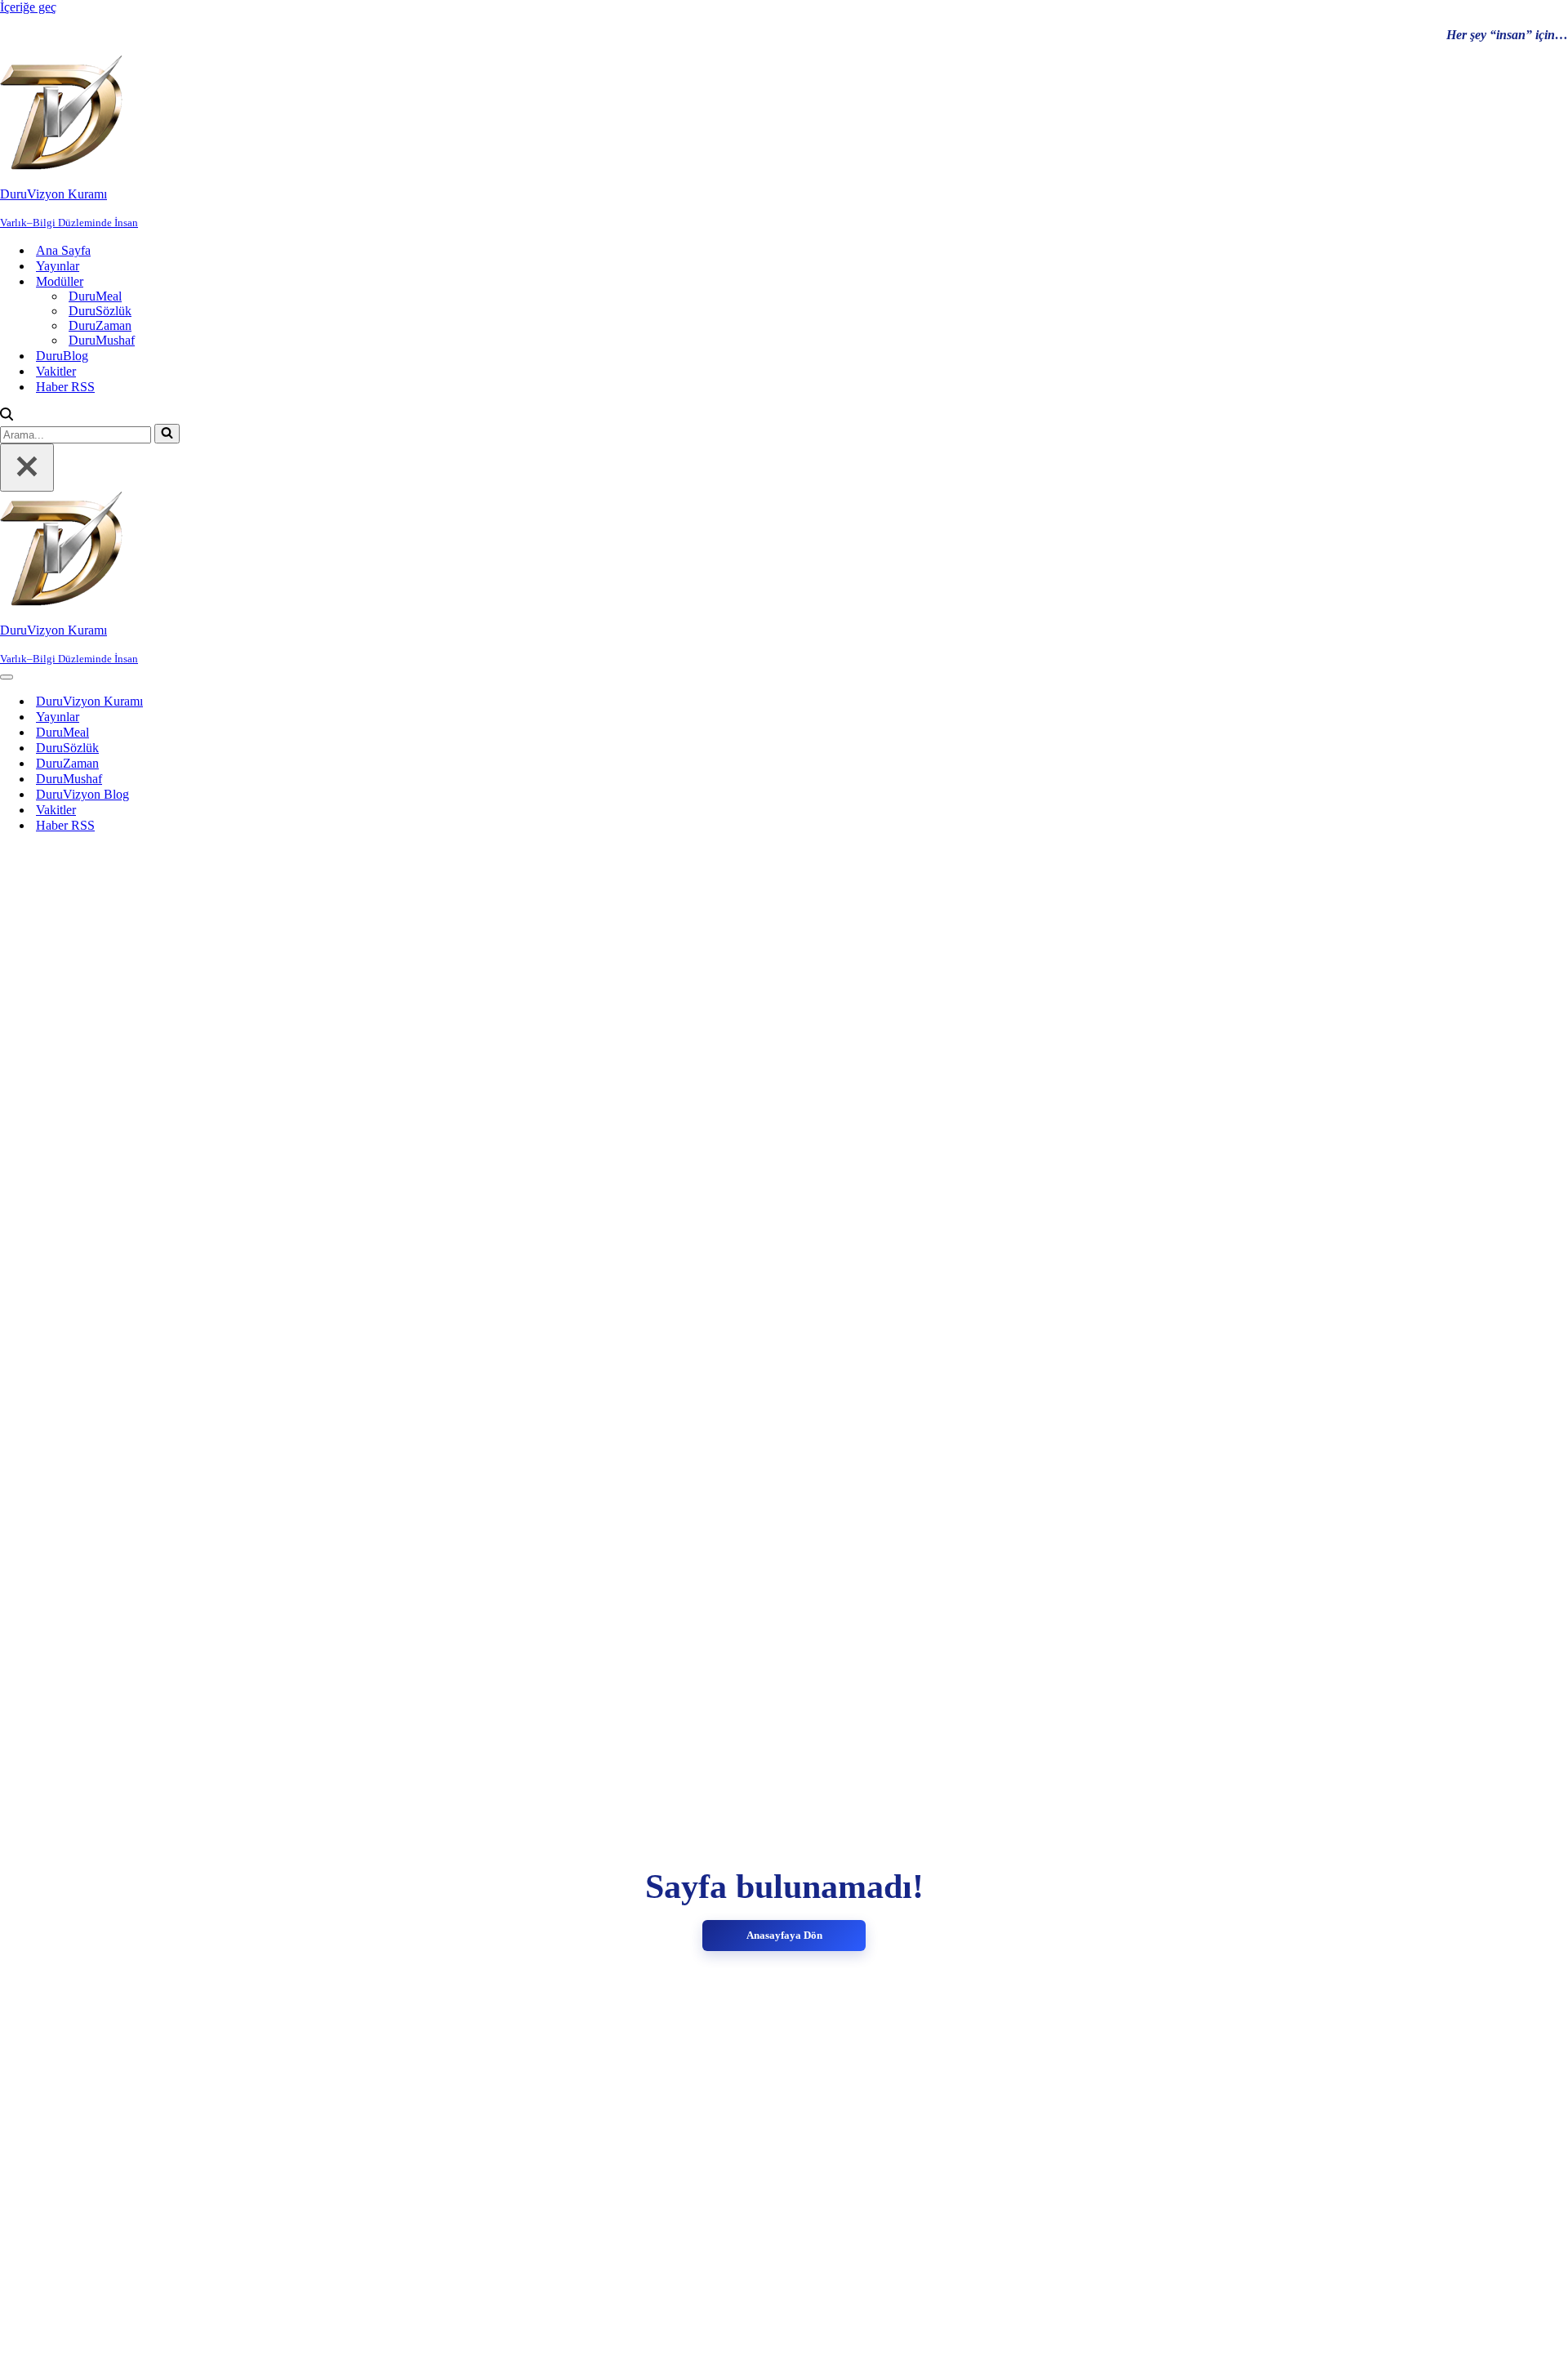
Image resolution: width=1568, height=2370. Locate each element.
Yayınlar (58, 266)
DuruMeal (95, 296)
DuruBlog (62, 356)
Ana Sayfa (63, 250)
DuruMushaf (102, 340)
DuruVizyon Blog (82, 794)
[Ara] (7, 416)
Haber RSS (65, 387)
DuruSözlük (100, 311)
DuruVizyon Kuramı (89, 701)
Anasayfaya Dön (784, 1935)
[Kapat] (27, 468)
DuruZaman (100, 325)
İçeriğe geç (28, 7)
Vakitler (56, 371)
